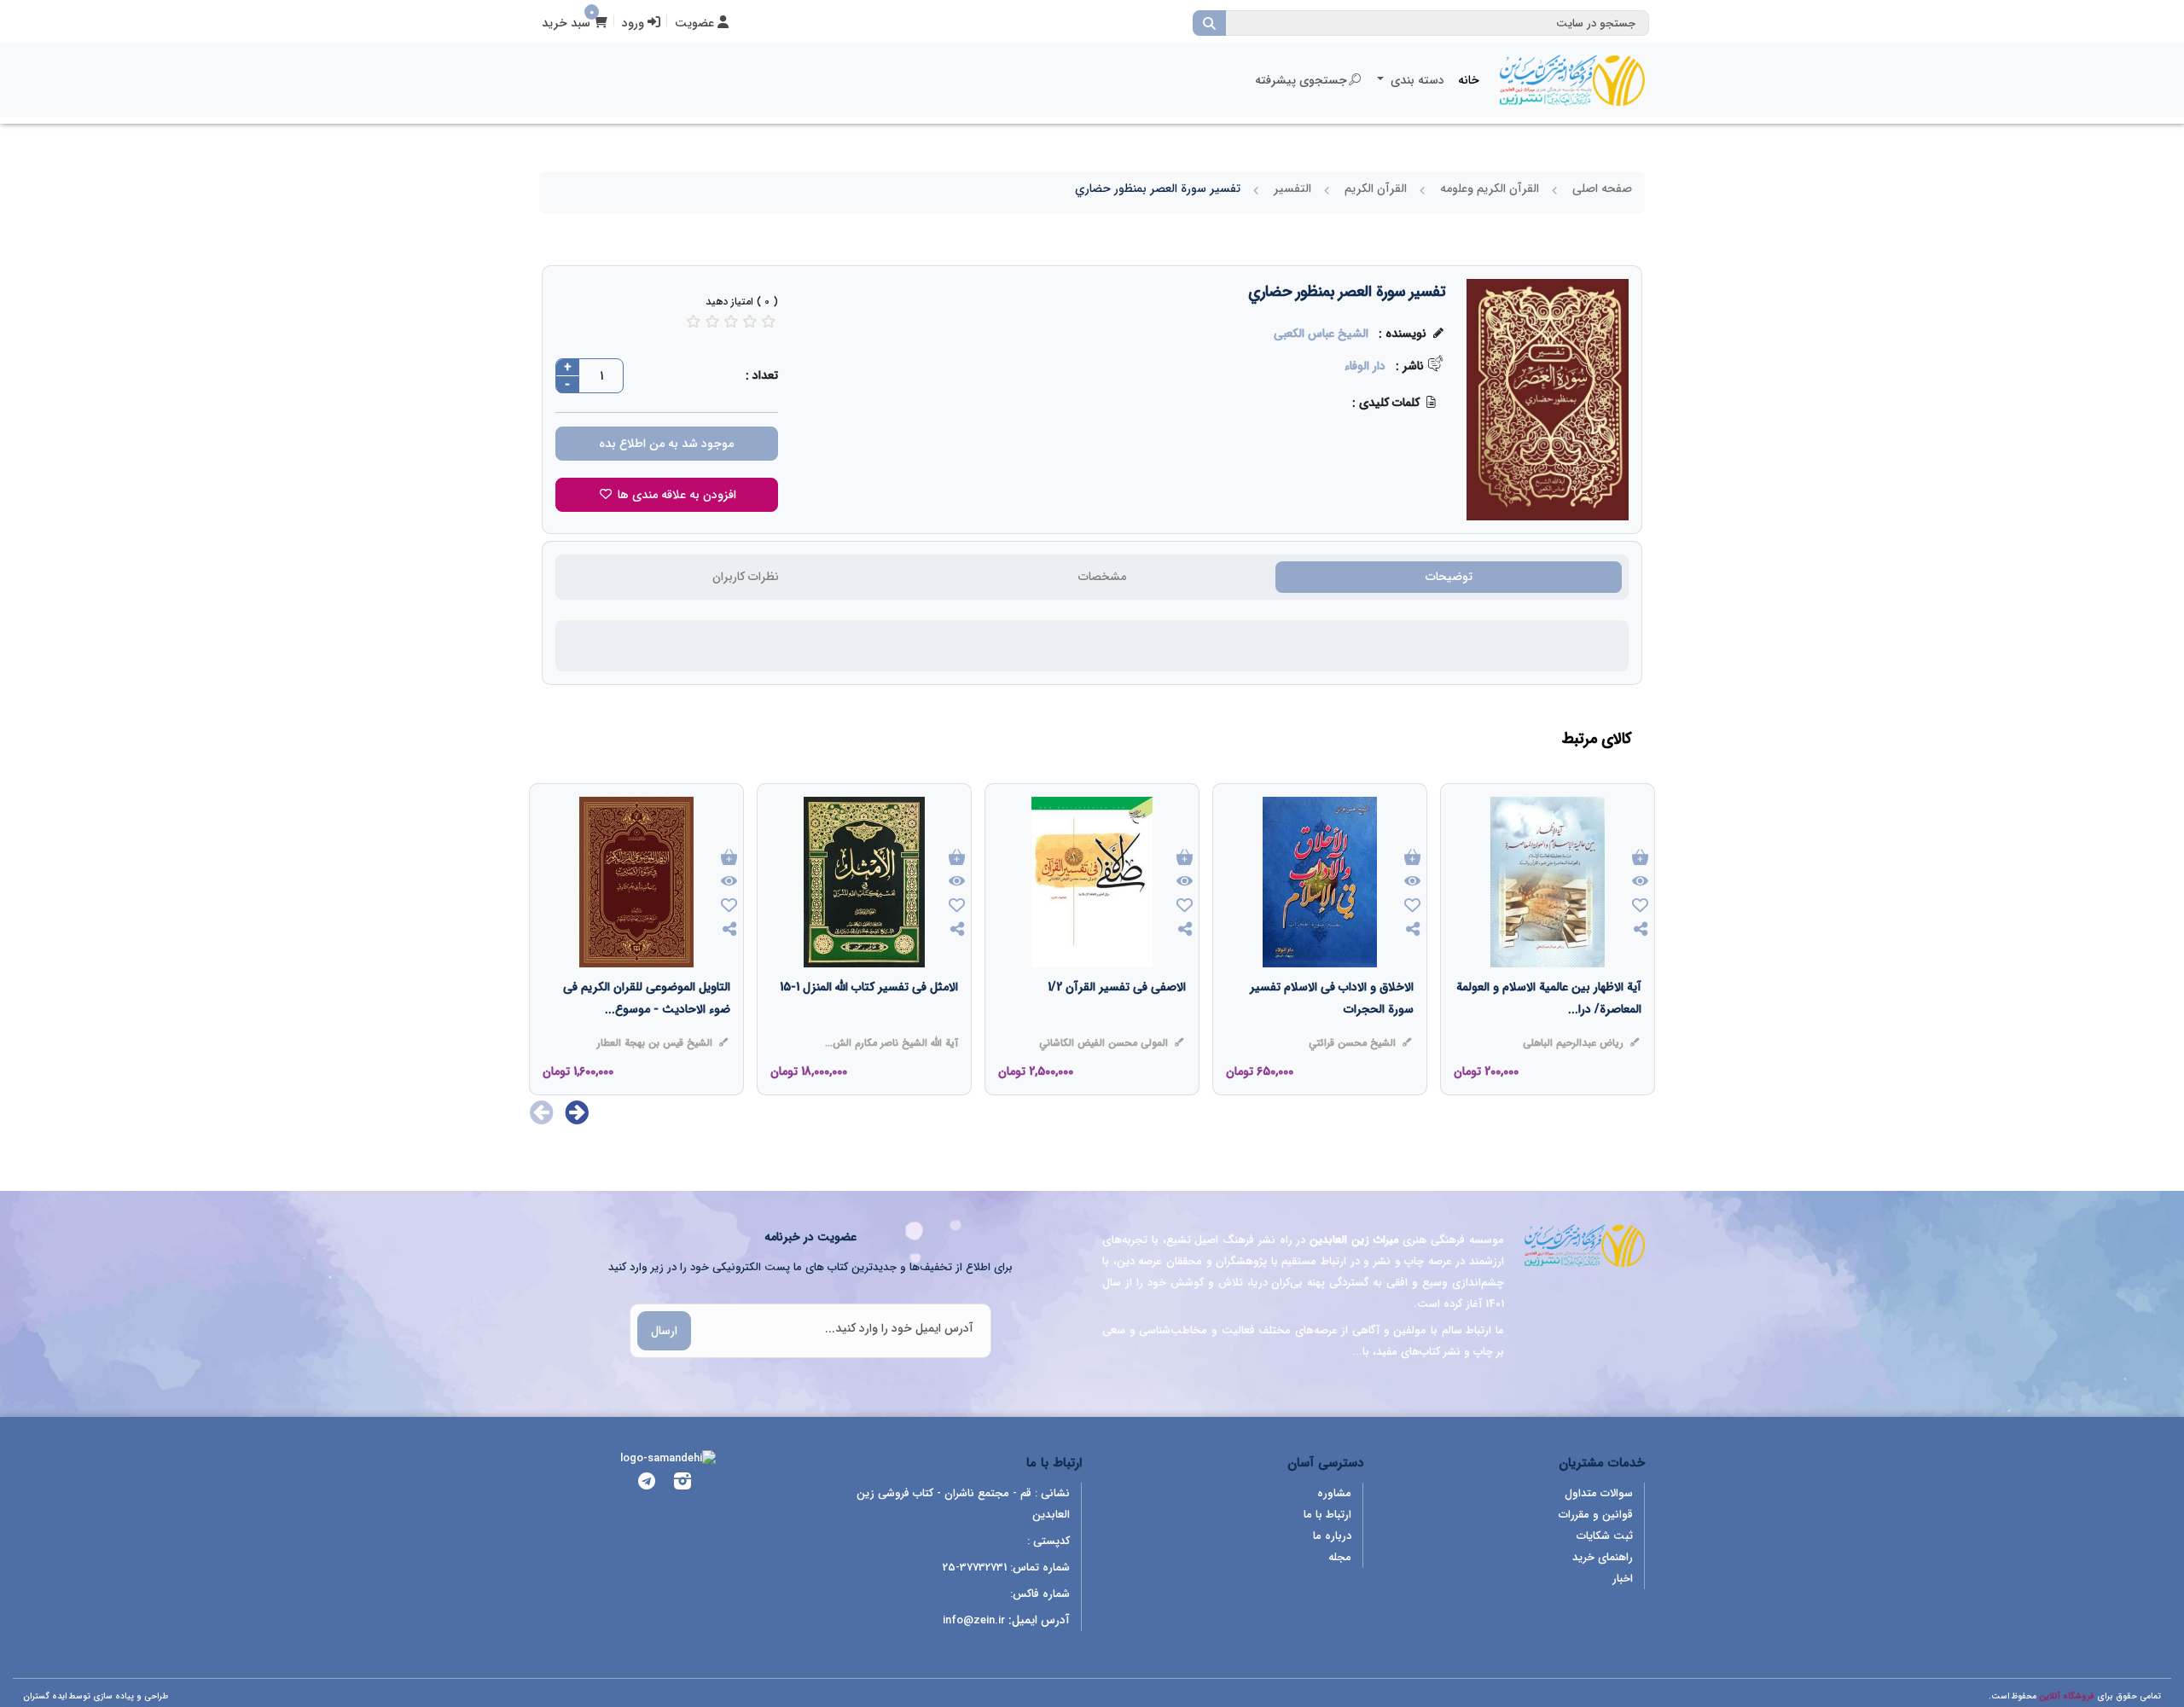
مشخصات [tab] (1102, 577)
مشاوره (1334, 1493)
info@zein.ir (974, 1620)
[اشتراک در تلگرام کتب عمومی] (647, 1484)
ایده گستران (45, 1696)
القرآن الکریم (1376, 189)
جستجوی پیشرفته (1301, 80)
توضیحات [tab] (1449, 577)
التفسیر (1292, 189)
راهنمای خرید (1603, 1557)
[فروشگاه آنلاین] (1572, 80)
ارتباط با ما (1327, 1515)
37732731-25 (975, 1568)
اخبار (1623, 1579)
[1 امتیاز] (694, 321)
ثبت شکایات (1605, 1536)
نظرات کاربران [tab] (746, 577)
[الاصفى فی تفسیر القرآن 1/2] (1117, 1021)
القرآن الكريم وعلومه (1490, 189)
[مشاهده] (1640, 882)
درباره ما (1332, 1536)
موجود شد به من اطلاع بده (666, 444)
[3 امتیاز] (731, 321)
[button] (577, 1112)
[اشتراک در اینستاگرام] (682, 1484)
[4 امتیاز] (750, 321)
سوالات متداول (1599, 1493)
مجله (1340, 1557)
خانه (1469, 80)
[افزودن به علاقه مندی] (1640, 907)
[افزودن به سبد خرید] (1640, 859)
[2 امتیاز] (712, 321)
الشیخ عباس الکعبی (1321, 334)
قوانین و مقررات (1596, 1515)
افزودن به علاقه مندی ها (675, 495)
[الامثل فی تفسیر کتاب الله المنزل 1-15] (869, 1021)
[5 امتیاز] (769, 321)
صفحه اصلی (1602, 189)
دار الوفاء (1365, 366)
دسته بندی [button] (1416, 80)
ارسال (664, 1331)
